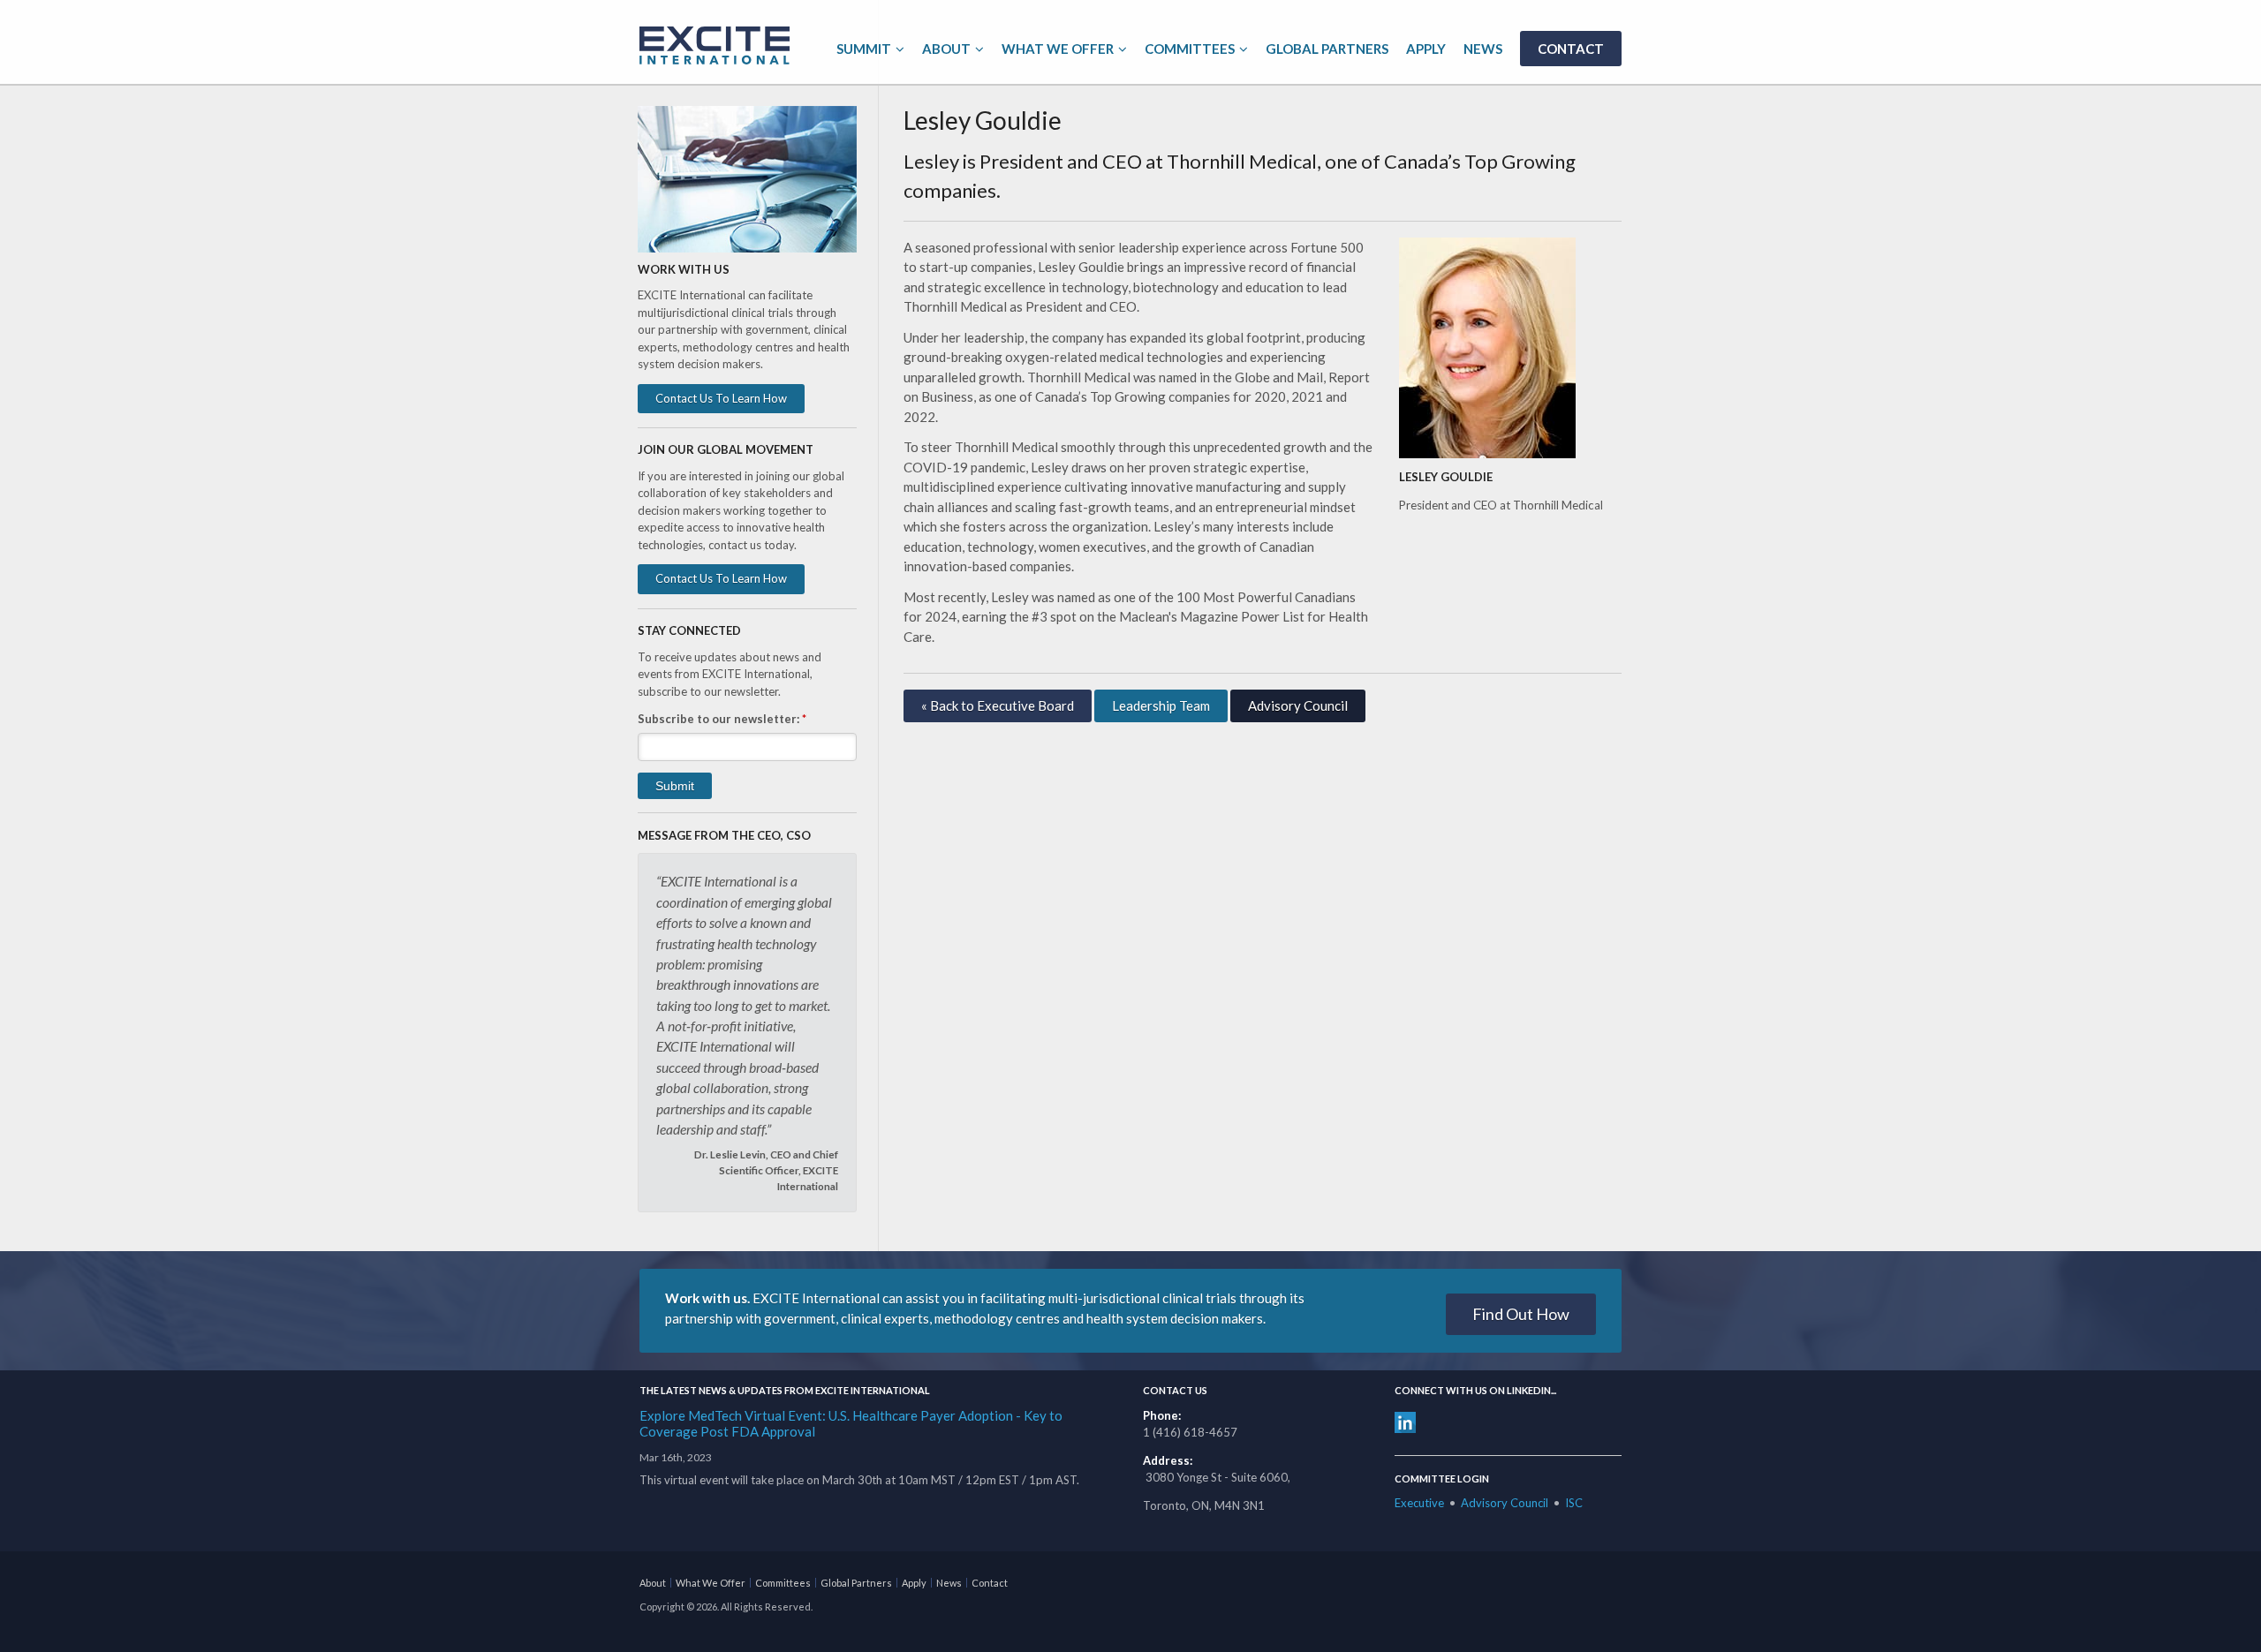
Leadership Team (1161, 705)
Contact (1571, 49)
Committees (1190, 49)
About (946, 49)
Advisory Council (1298, 705)
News (1483, 49)
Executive (1419, 1503)
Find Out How (1521, 1314)
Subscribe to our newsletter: (722, 719)
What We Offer (1058, 49)
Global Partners (1327, 49)
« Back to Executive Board (998, 705)
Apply (1426, 49)
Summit (864, 49)
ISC (1574, 1503)
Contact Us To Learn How (721, 398)
